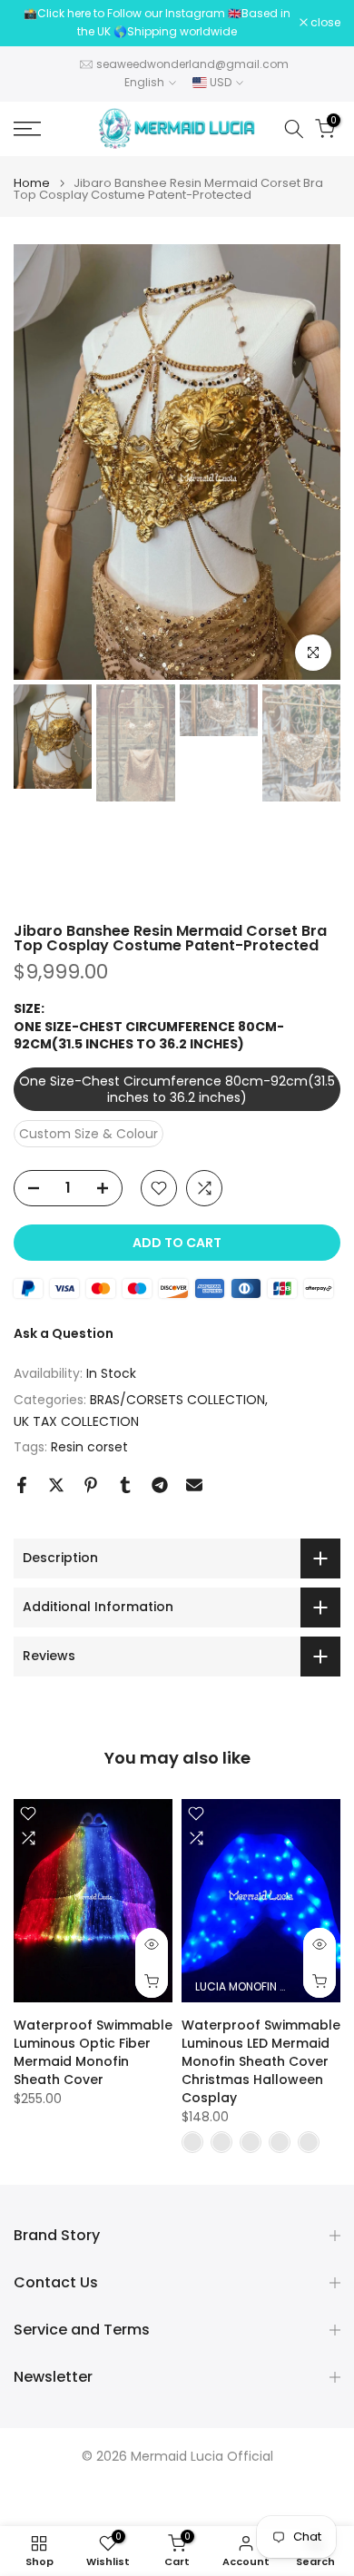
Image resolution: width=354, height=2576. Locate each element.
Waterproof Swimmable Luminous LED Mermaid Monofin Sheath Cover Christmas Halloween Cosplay (261, 2061)
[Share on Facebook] (22, 1485)
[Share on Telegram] (160, 1485)
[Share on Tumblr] (125, 1485)
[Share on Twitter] (56, 1485)
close (324, 23)
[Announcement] (157, 23)
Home (32, 183)
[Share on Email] (194, 1485)
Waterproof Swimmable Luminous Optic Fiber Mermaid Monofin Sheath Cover (93, 2052)
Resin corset (89, 1447)
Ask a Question (64, 1333)
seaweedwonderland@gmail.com (192, 64)
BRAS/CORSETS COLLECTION (177, 1400)
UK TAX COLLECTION (76, 1421)
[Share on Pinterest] (91, 1485)
